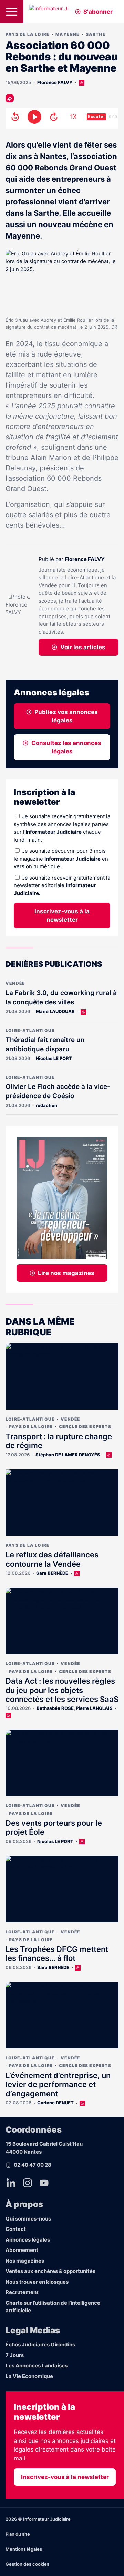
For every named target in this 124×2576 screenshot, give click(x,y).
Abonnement (22, 2250)
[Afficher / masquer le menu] (12, 12)
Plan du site (18, 2534)
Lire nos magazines (66, 1273)
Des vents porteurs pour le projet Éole (54, 1827)
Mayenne (67, 34)
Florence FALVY (55, 82)
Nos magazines (25, 2261)
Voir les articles (83, 647)
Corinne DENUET (55, 2103)
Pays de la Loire (27, 34)
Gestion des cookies (27, 2564)
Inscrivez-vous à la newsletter (62, 915)
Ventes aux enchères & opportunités (50, 2271)
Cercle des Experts (85, 1427)
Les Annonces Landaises (37, 2365)
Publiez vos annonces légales (66, 716)
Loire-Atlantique (30, 1030)
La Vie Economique (29, 2376)
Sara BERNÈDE (52, 1573)
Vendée (15, 983)
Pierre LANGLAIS (94, 1708)
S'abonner (98, 12)
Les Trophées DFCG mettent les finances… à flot (57, 1954)
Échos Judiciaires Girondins (40, 2344)
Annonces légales (28, 2240)
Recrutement (22, 2292)
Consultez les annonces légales (66, 747)
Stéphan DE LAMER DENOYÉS (68, 1455)
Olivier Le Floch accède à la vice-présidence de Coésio (58, 1091)
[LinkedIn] (11, 2183)
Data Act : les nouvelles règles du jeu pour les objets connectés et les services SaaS (62, 1690)
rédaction (46, 1105)
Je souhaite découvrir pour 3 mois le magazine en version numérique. (61, 859)
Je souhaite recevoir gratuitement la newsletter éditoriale (62, 885)
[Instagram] (28, 2183)
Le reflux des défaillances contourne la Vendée (52, 1559)
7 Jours (15, 2355)
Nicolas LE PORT (54, 1058)
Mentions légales (24, 2549)
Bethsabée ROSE (55, 1708)
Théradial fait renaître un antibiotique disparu (45, 1044)
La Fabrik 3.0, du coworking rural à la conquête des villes (61, 998)
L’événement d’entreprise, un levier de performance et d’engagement (58, 2084)
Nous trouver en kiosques (37, 2282)
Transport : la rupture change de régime (59, 1441)
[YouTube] (44, 2183)
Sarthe (96, 34)
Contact (16, 2229)
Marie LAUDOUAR (55, 1011)
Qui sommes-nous (28, 2219)
